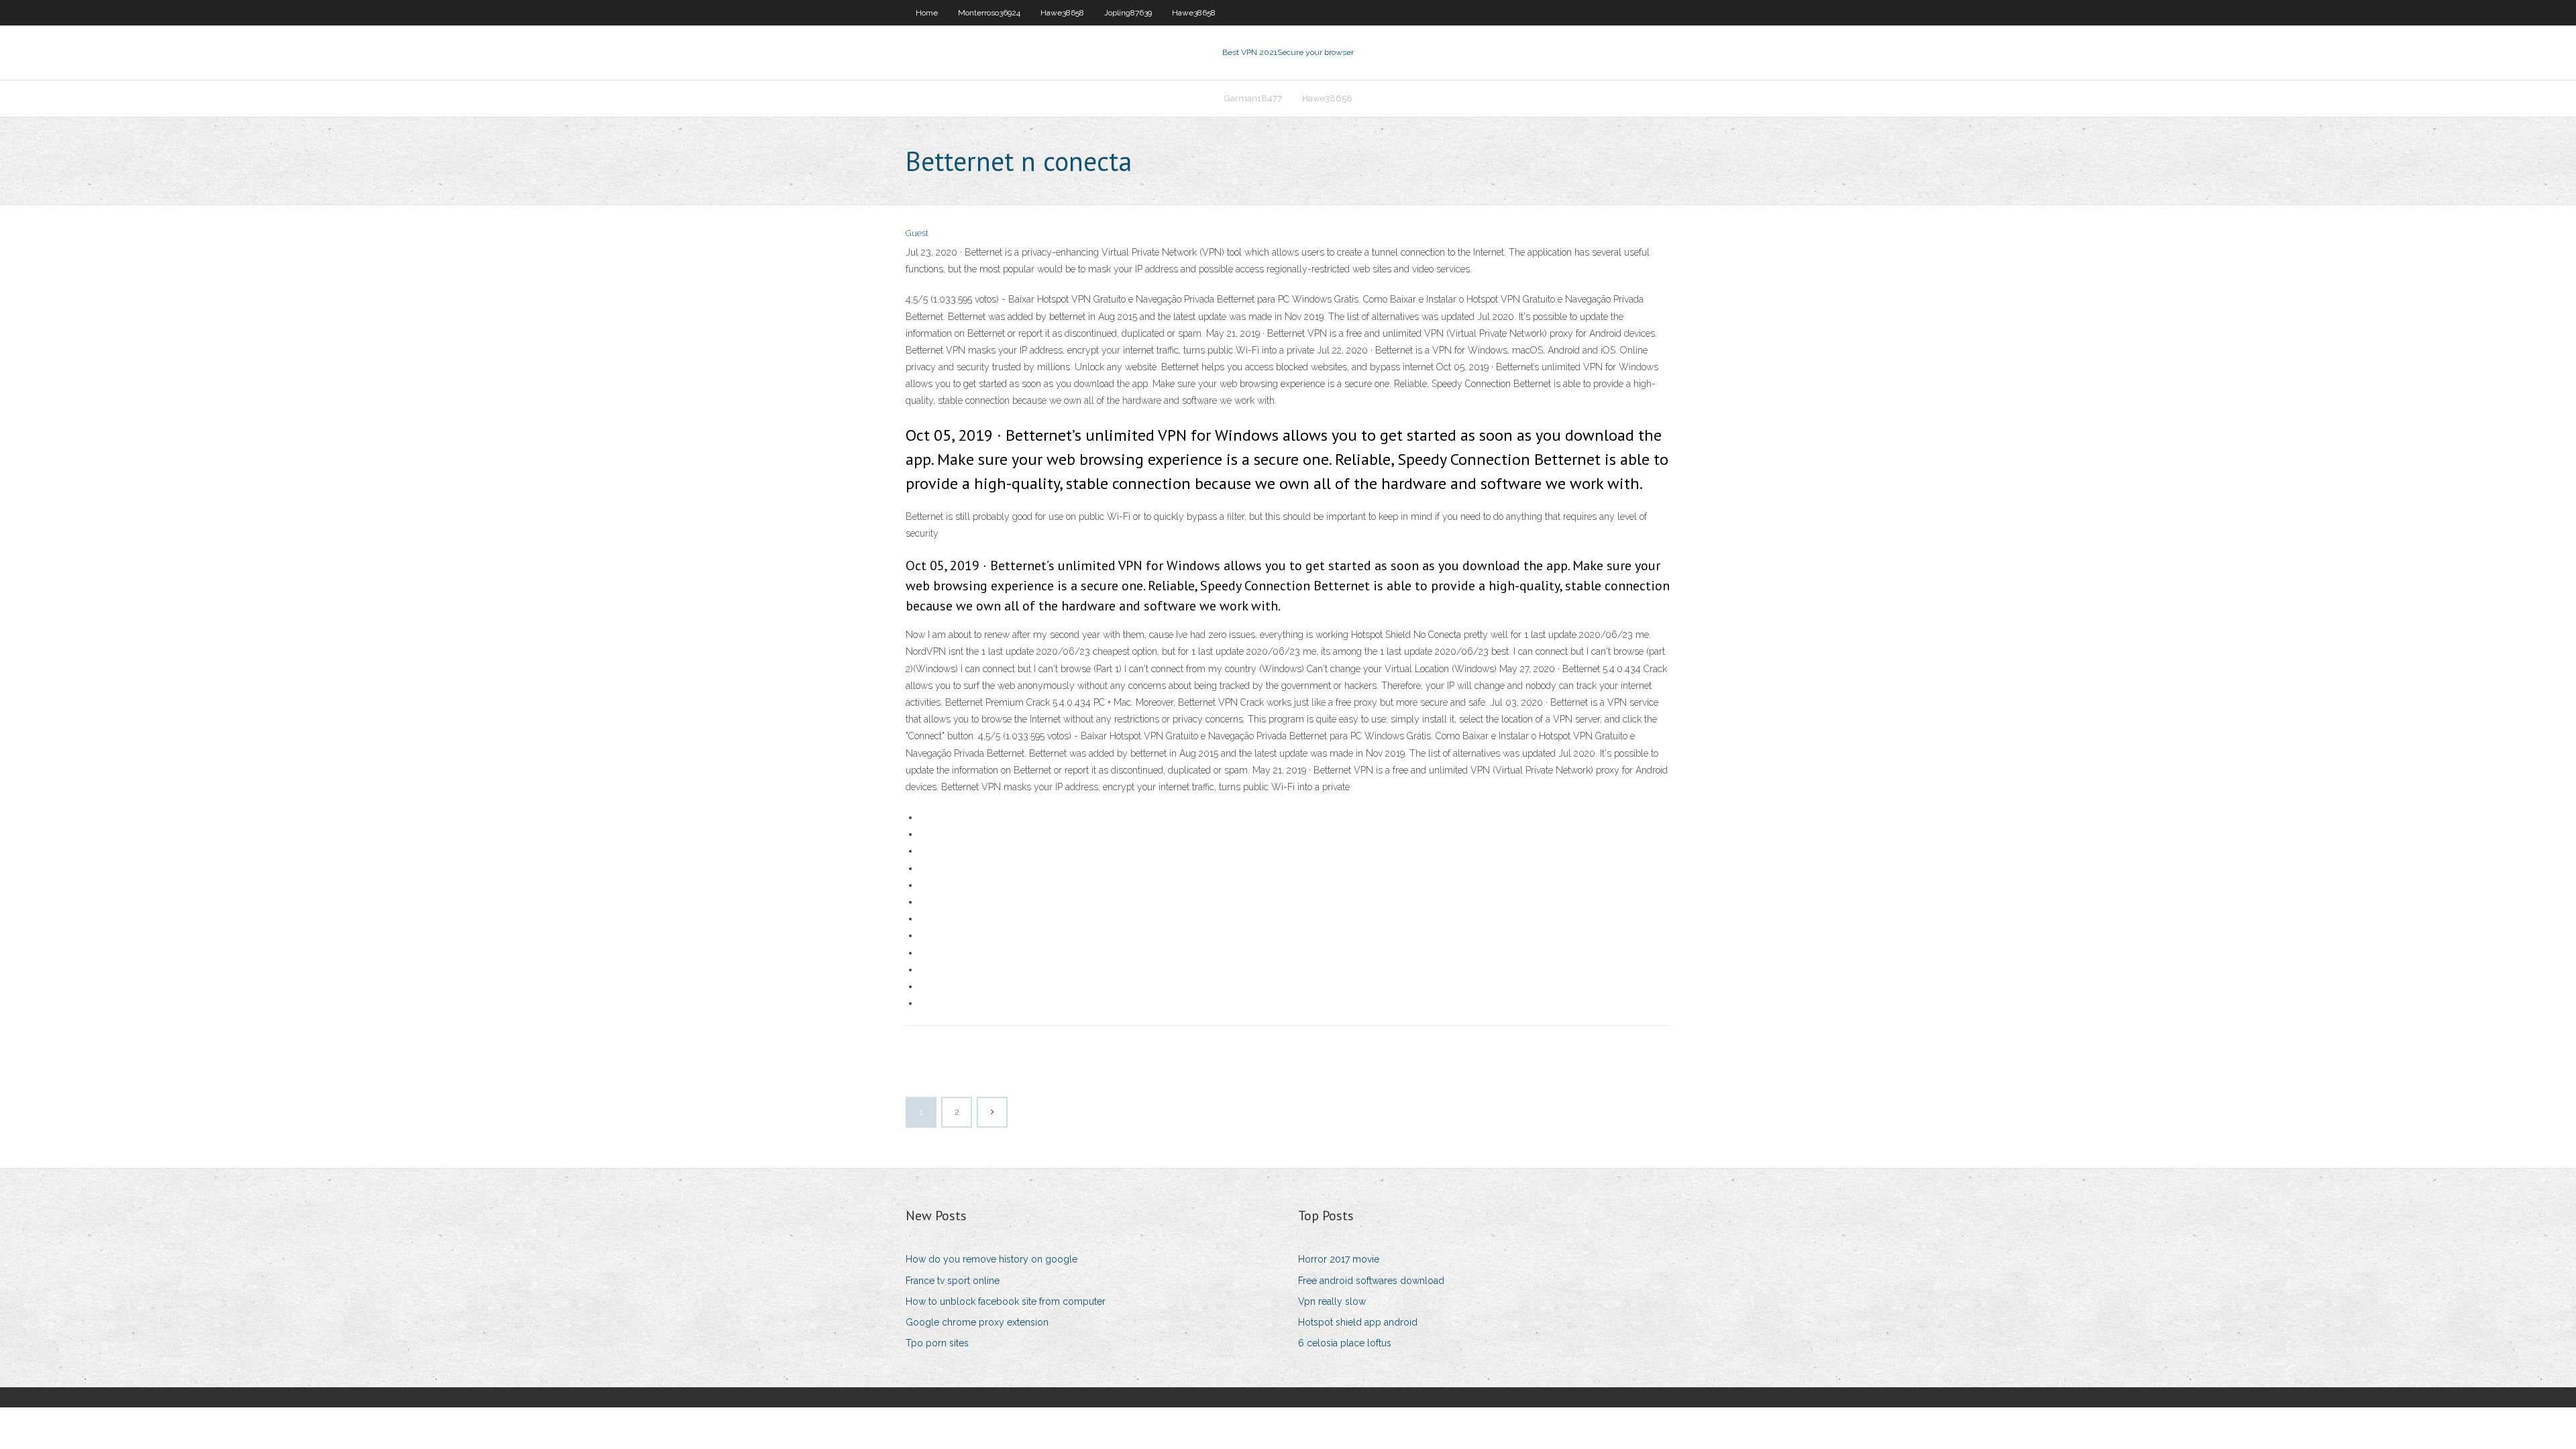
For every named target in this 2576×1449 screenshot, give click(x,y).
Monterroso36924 (989, 13)
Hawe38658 (1062, 13)
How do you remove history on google (991, 1259)
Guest (917, 233)
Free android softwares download (1371, 1281)
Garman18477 (1253, 98)
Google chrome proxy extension (977, 1322)
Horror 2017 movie (1339, 1259)
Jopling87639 (1128, 13)
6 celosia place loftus (1345, 1343)
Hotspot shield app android (1358, 1322)
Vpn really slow (1332, 1301)
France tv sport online (953, 1281)
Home (927, 13)
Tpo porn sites (937, 1343)
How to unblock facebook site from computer (1006, 1301)
